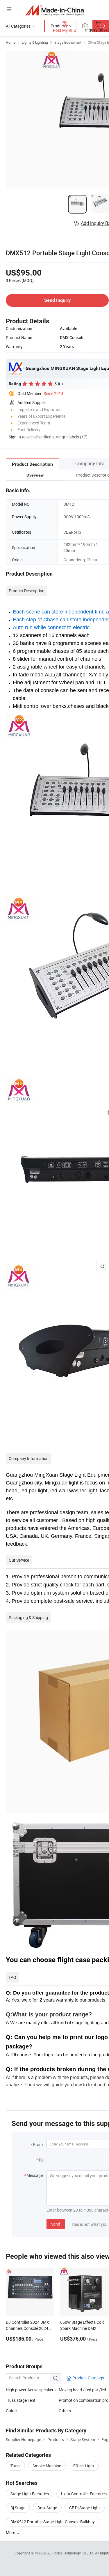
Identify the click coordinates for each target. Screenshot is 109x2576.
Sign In (15, 437)
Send (56, 2224)
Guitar (11, 2411)
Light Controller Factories (84, 2494)
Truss (15, 2466)
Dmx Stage (47, 2508)
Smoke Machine (47, 2466)
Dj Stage (18, 2508)
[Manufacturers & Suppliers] (54, 10)
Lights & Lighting (35, 42)
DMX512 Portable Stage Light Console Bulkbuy (53, 2522)
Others (65, 2411)
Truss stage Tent (21, 2400)
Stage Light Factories (30, 2494)
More (11, 2532)
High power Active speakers (31, 2390)
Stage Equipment (68, 42)
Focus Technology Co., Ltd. (74, 2553)
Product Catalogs (88, 2378)
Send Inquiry (57, 300)
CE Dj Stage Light (85, 2508)
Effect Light (84, 2466)
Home (11, 42)
